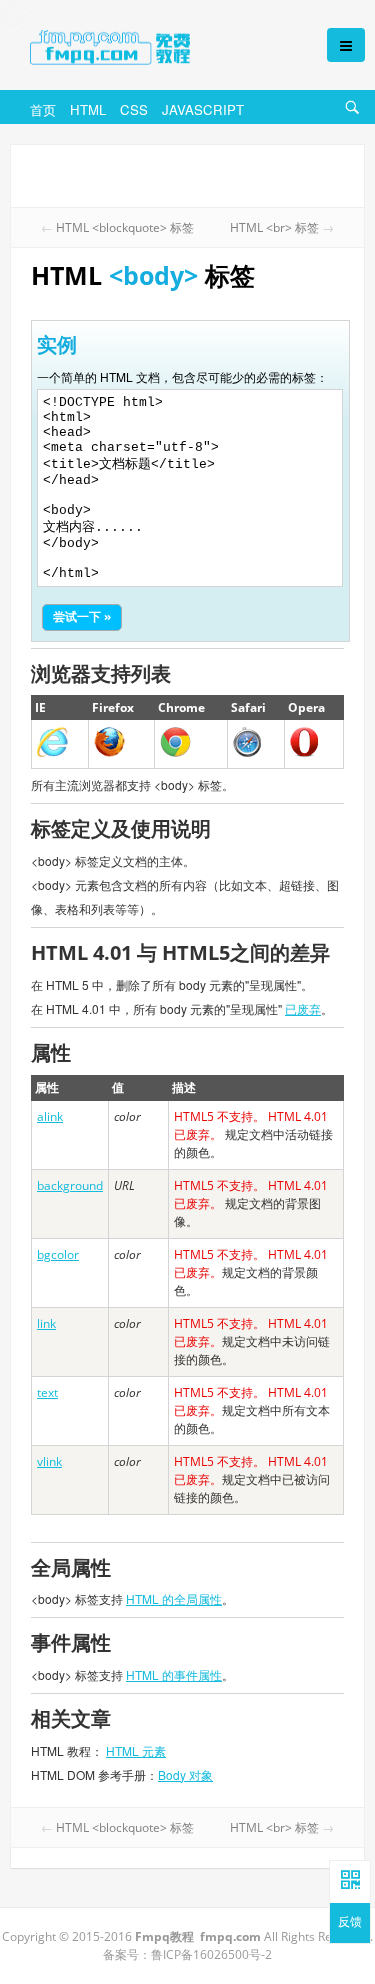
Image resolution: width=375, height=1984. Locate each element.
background (70, 1185)
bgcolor (58, 1254)
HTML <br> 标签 (274, 227)
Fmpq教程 (164, 1936)
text (47, 1392)
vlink (49, 1461)
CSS (134, 109)
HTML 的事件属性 (174, 1674)
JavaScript (203, 109)
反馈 (350, 1922)
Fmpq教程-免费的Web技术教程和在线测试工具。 (158, 47)
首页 (43, 109)
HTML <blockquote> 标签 (125, 227)
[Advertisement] (187, 174)
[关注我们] (350, 1881)
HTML (88, 109)
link (46, 1323)
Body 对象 (185, 1774)
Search (355, 120)
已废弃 (303, 1008)
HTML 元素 (136, 1750)
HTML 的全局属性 (174, 1598)
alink (50, 1116)
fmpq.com (230, 1936)
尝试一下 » (82, 616)
